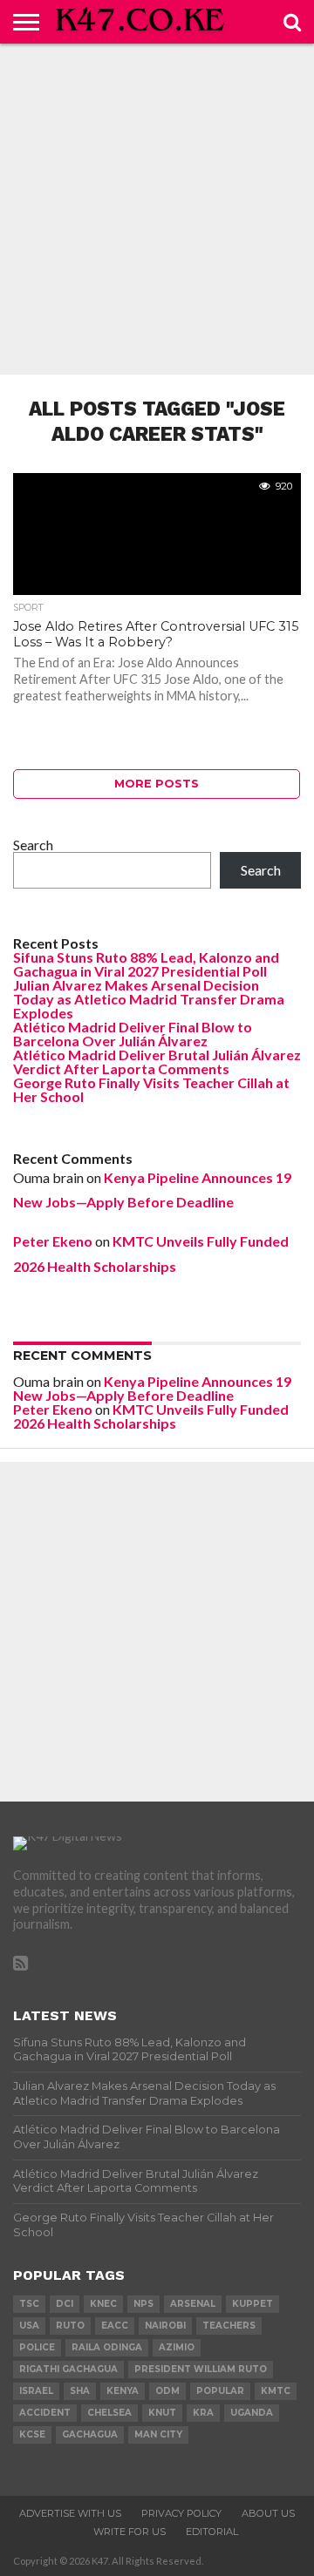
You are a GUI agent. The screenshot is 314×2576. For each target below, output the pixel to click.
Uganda (252, 2413)
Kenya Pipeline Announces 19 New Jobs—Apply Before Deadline (152, 1388)
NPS (143, 2304)
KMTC (276, 2391)
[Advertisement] (157, 209)
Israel (36, 2391)
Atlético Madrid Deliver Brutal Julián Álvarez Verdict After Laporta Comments (157, 1062)
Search (33, 845)
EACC (115, 2326)
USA (29, 2326)
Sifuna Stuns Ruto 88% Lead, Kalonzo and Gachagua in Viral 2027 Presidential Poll (146, 964)
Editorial (212, 2532)
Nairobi (165, 2326)
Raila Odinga (107, 2347)
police (37, 2347)
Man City (158, 2434)
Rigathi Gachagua (68, 2369)
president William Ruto (201, 2369)
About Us (268, 2513)
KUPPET (253, 2304)
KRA (203, 2413)
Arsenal (193, 2304)
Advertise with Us (70, 2513)
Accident (45, 2413)
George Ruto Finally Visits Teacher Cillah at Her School (151, 1089)
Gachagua (90, 2434)
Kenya (123, 2391)
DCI (65, 2304)
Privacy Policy (181, 2513)
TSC (29, 2304)
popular (220, 2391)
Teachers (229, 2326)
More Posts (157, 784)
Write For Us (130, 2532)
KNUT (162, 2413)
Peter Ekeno (53, 1241)
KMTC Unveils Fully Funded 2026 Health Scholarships (151, 1416)
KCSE (32, 2434)
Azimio (177, 2347)
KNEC (103, 2304)
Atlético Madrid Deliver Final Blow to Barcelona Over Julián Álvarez (133, 1034)
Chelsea (109, 2413)
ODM (167, 2391)
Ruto (70, 2326)
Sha (80, 2391)
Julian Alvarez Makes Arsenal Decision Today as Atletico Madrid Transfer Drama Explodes (149, 999)
